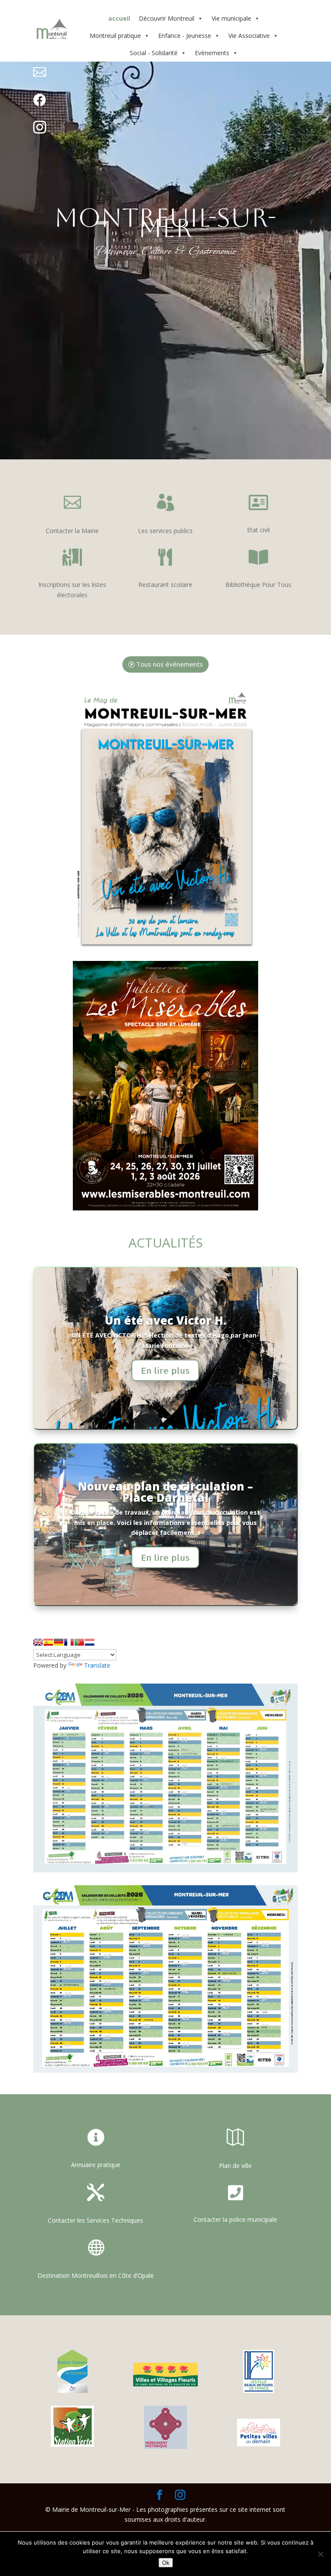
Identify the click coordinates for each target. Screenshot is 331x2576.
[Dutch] (90, 1642)
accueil (119, 18)
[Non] (320, 2554)
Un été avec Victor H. (165, 1320)
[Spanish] (48, 1642)
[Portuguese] (79, 1642)
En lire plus (165, 1370)
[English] (38, 1642)
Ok (166, 2563)
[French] (69, 1642)
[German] (59, 1642)
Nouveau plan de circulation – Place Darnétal (165, 1492)
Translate (97, 1665)
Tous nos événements (170, 664)
